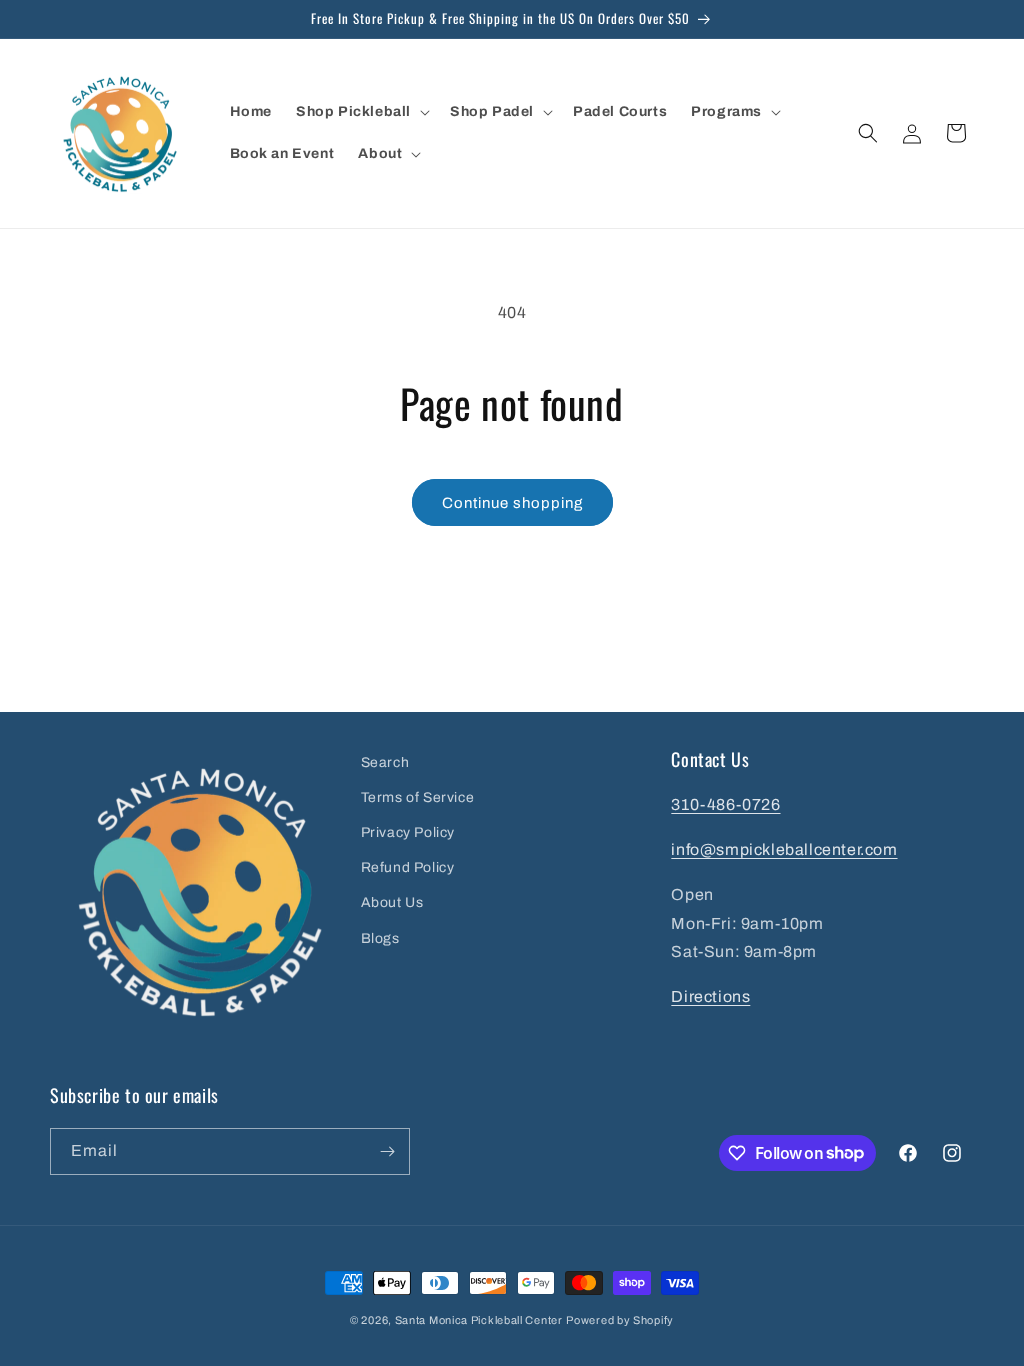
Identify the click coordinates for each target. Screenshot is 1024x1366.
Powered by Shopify (620, 1320)
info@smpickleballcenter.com (784, 849)
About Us (392, 902)
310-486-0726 (725, 804)
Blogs (380, 938)
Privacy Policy (408, 832)
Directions (710, 996)
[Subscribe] (387, 1151)
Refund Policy (408, 867)
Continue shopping (512, 503)
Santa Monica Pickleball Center (479, 1320)
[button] (361, 112)
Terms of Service (418, 797)
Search (385, 762)
